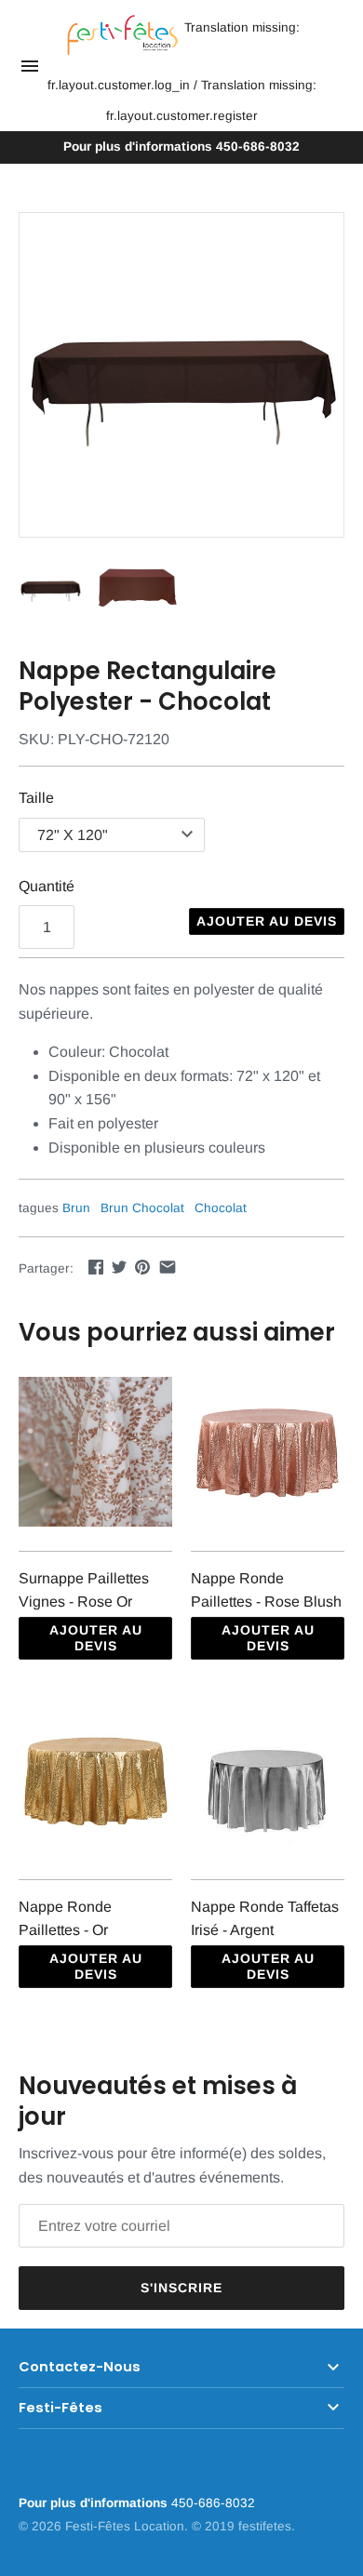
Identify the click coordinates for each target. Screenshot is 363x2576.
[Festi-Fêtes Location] (122, 36)
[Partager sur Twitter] (119, 1267)
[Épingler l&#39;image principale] (142, 1267)
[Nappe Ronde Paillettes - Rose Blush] (268, 1454)
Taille (36, 798)
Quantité (47, 886)
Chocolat (221, 1208)
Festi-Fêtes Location (125, 2526)
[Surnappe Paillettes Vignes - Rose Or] (95, 1454)
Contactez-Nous (80, 2367)
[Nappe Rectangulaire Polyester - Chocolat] (181, 375)
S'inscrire (181, 2288)
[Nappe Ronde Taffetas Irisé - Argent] (268, 1782)
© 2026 (42, 2526)
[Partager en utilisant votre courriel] (168, 1267)
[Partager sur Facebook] (96, 1267)
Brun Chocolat (142, 1208)
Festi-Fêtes (60, 2408)
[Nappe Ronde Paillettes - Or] (95, 1782)
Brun (76, 1208)
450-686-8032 (181, 147)
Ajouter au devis (267, 921)
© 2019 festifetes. (243, 2526)
